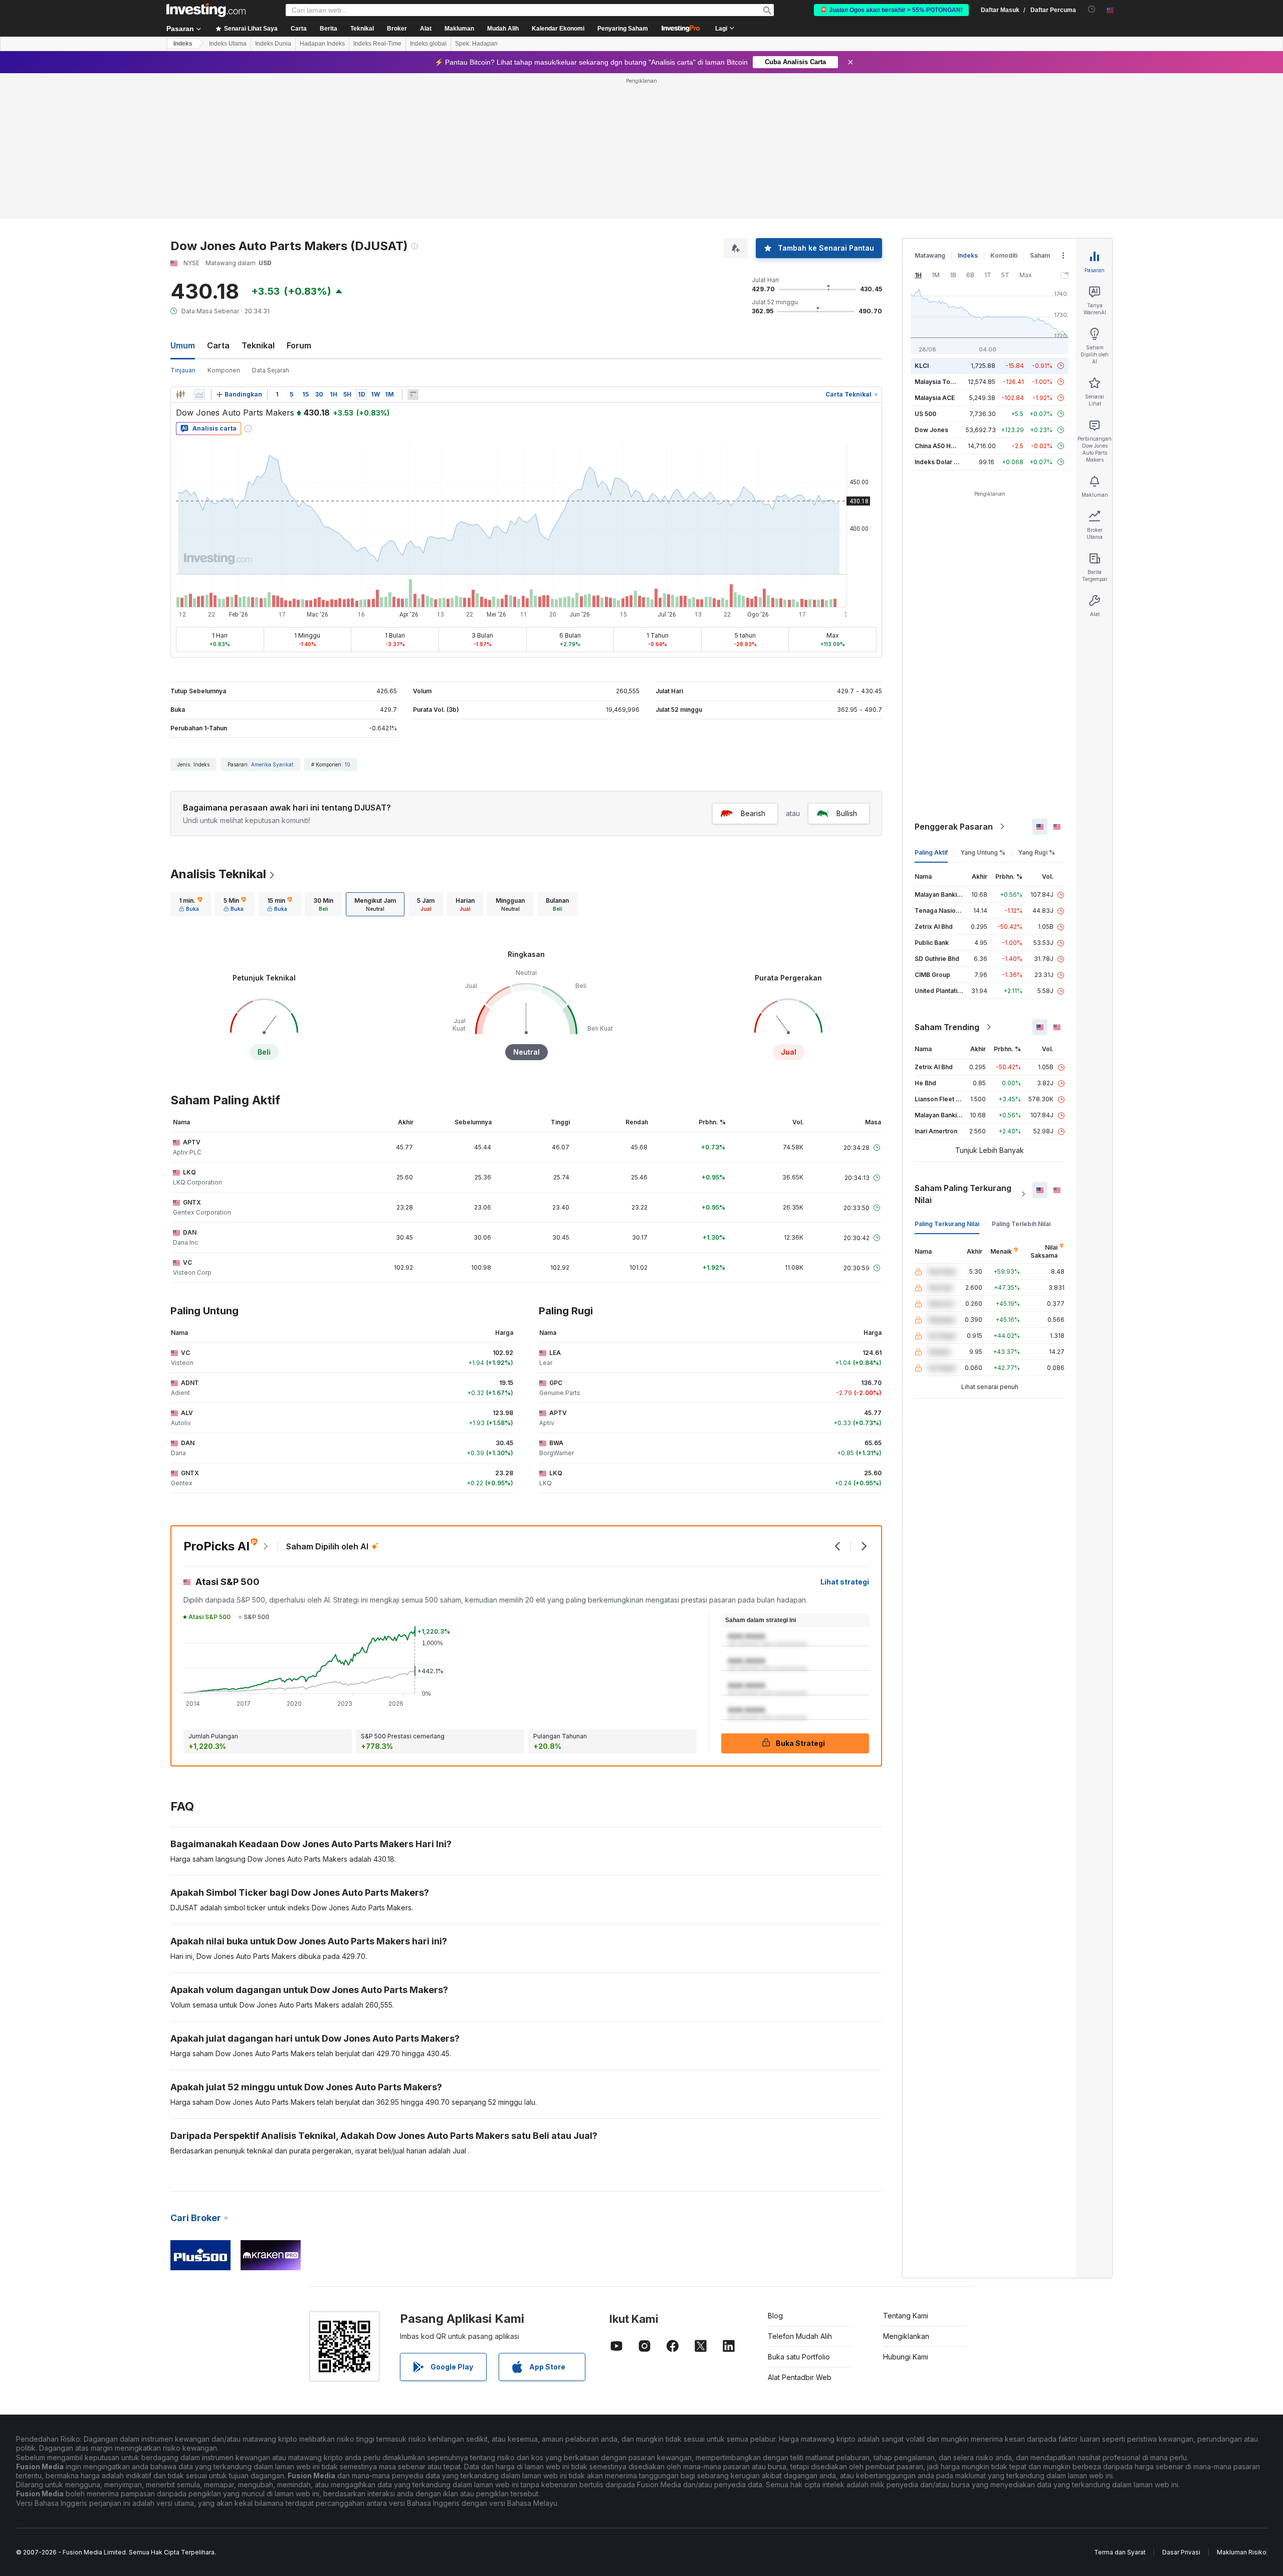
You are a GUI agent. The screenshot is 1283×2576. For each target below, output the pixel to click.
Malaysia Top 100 (940, 382)
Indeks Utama (228, 44)
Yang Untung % (983, 852)
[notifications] (1092, 9)
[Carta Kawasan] (199, 394)
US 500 (925, 414)
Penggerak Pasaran (954, 827)
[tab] (191, 904)
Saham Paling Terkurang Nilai (963, 1194)
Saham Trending (947, 1027)
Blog (775, 2316)
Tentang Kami (906, 2316)
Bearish (753, 813)
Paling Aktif (931, 852)
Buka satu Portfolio (799, 2357)
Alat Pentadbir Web (800, 2377)
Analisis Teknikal (218, 874)
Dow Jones (931, 430)
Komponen (224, 370)
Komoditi (1004, 255)
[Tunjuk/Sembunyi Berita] (413, 394)
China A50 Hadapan (944, 446)
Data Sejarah (271, 370)
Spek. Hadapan (476, 44)
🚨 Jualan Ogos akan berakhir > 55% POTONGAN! (891, 10)
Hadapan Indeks (322, 44)
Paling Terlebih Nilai (1021, 1224)
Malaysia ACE (935, 398)
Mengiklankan (906, 2336)
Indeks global (428, 44)
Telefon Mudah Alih (800, 2336)
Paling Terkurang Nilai (947, 1224)
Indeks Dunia (273, 44)
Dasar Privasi (1181, 2552)
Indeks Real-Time (377, 44)
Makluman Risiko (1242, 2552)
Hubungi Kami (906, 2357)
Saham (1040, 255)
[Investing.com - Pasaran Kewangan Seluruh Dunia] (206, 10)
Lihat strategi (845, 1582)
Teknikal (258, 345)
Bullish (847, 813)
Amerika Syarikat (272, 764)
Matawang (930, 255)
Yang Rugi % (1036, 852)
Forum (299, 345)
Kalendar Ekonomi (558, 29)
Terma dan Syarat (1120, 2552)
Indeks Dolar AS (938, 462)
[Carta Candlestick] (180, 394)
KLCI (922, 366)
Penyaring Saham (623, 29)
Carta (218, 345)
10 (348, 764)
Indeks (183, 44)
